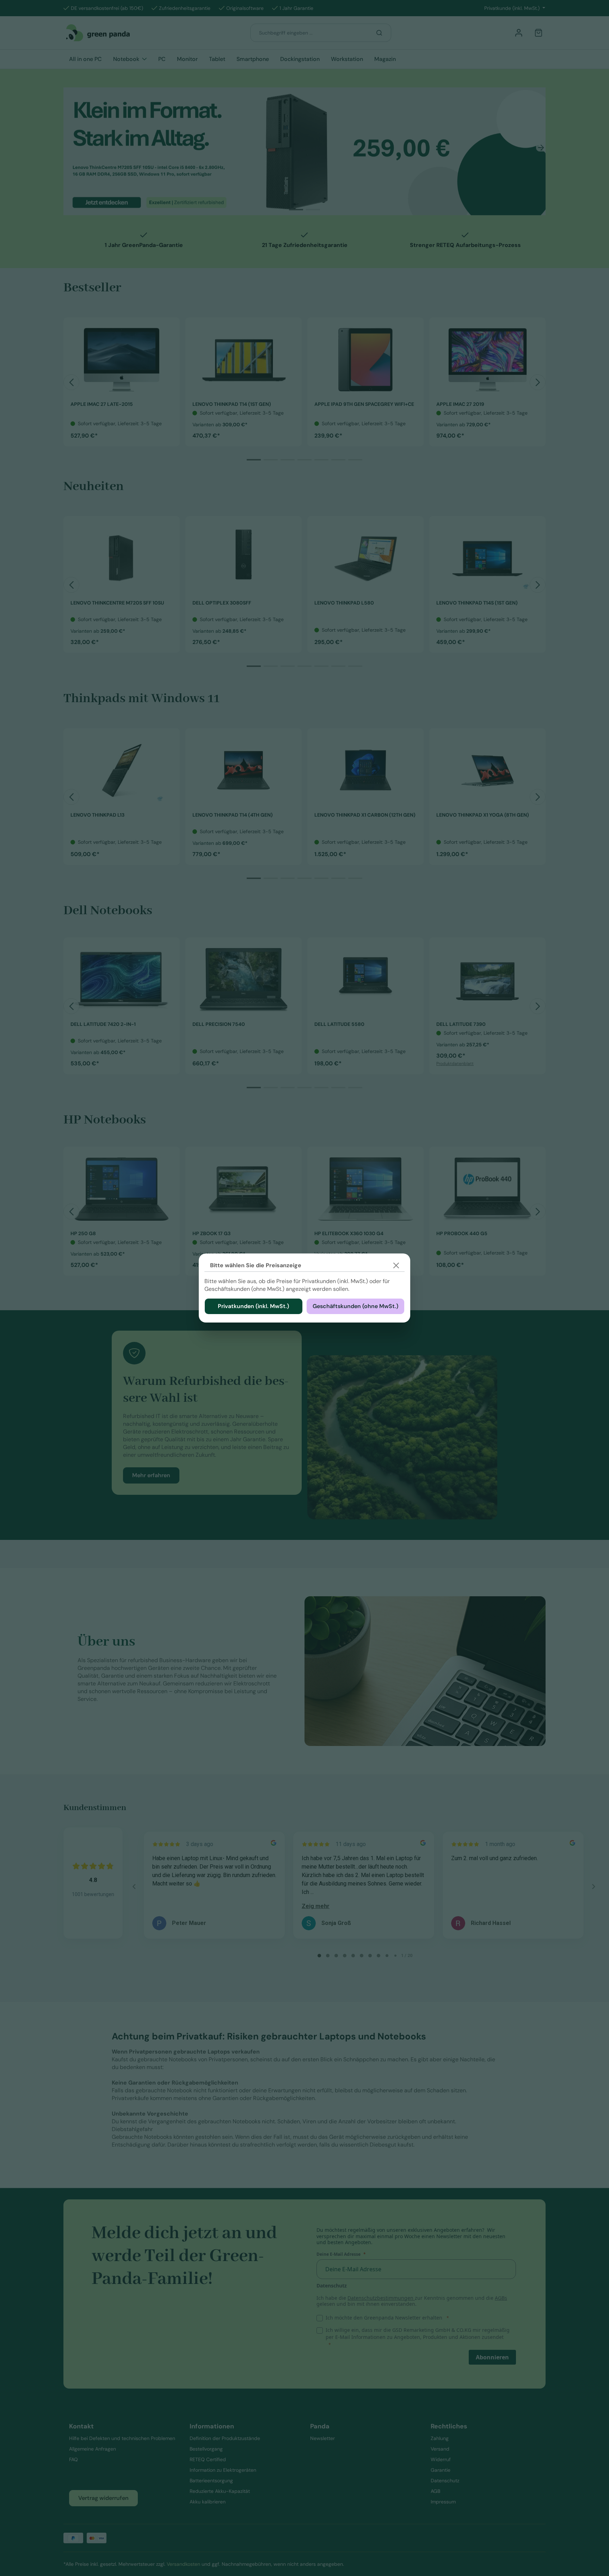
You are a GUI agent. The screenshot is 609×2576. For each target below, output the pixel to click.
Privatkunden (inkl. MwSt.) (253, 1306)
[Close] (396, 1265)
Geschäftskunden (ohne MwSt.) (355, 1306)
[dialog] (304, 1288)
